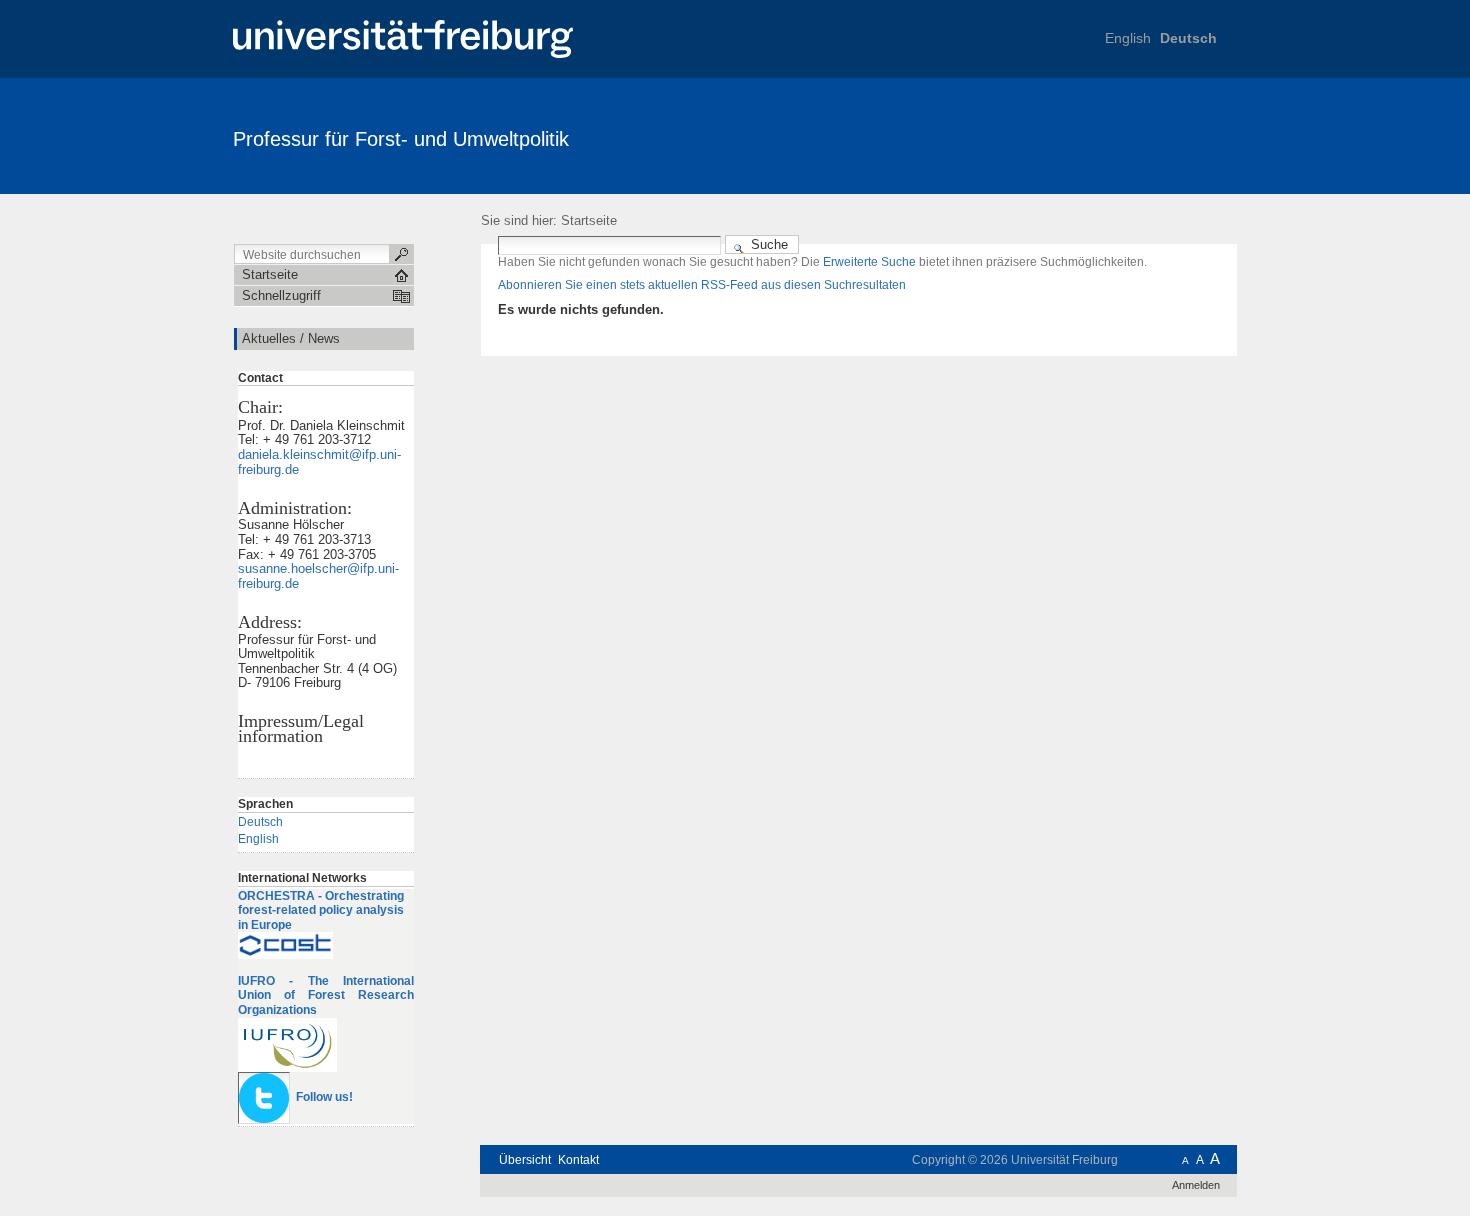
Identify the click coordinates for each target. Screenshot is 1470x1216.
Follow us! (324, 1097)
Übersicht (525, 1160)
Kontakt (578, 1160)
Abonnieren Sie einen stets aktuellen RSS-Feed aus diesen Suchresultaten (702, 285)
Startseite (589, 220)
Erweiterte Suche (869, 262)
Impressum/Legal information (301, 728)
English (1128, 38)
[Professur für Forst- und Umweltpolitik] (1139, 135)
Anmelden (1196, 1185)
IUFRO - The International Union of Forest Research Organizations (326, 995)
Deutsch (1188, 38)
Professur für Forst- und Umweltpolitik (401, 139)
